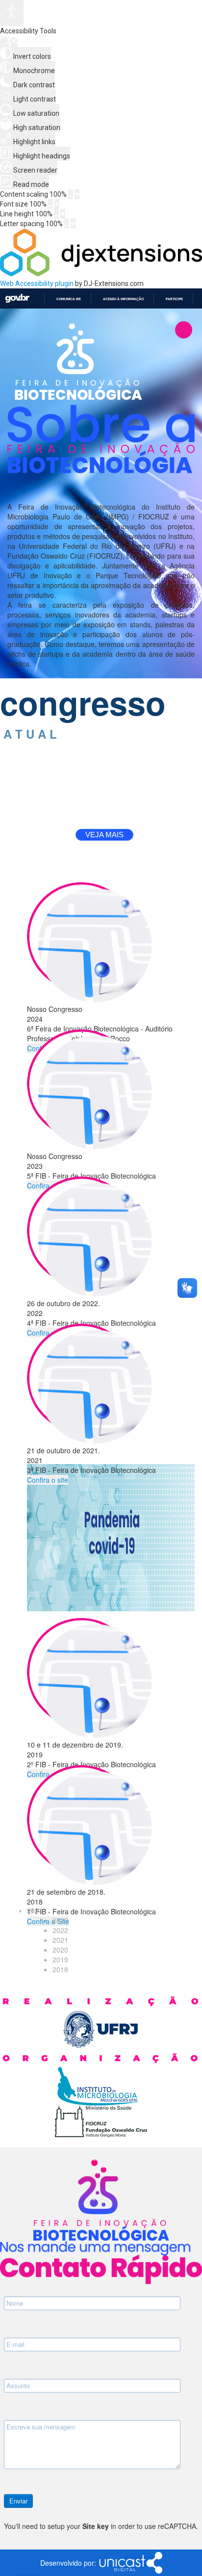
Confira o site (48, 1480)
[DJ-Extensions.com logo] (101, 274)
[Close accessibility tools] (14, 42)
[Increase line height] (63, 214)
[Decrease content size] (71, 194)
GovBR (17, 298)
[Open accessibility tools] (12, 13)
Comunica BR (69, 299)
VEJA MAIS (104, 835)
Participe (174, 299)
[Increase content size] (77, 194)
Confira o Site (48, 1921)
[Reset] (4, 41)
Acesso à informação (123, 299)
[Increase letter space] (73, 224)
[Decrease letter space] (67, 224)
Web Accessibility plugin (37, 283)
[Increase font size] (57, 204)
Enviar (18, 2501)
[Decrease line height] (56, 214)
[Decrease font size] (50, 204)
